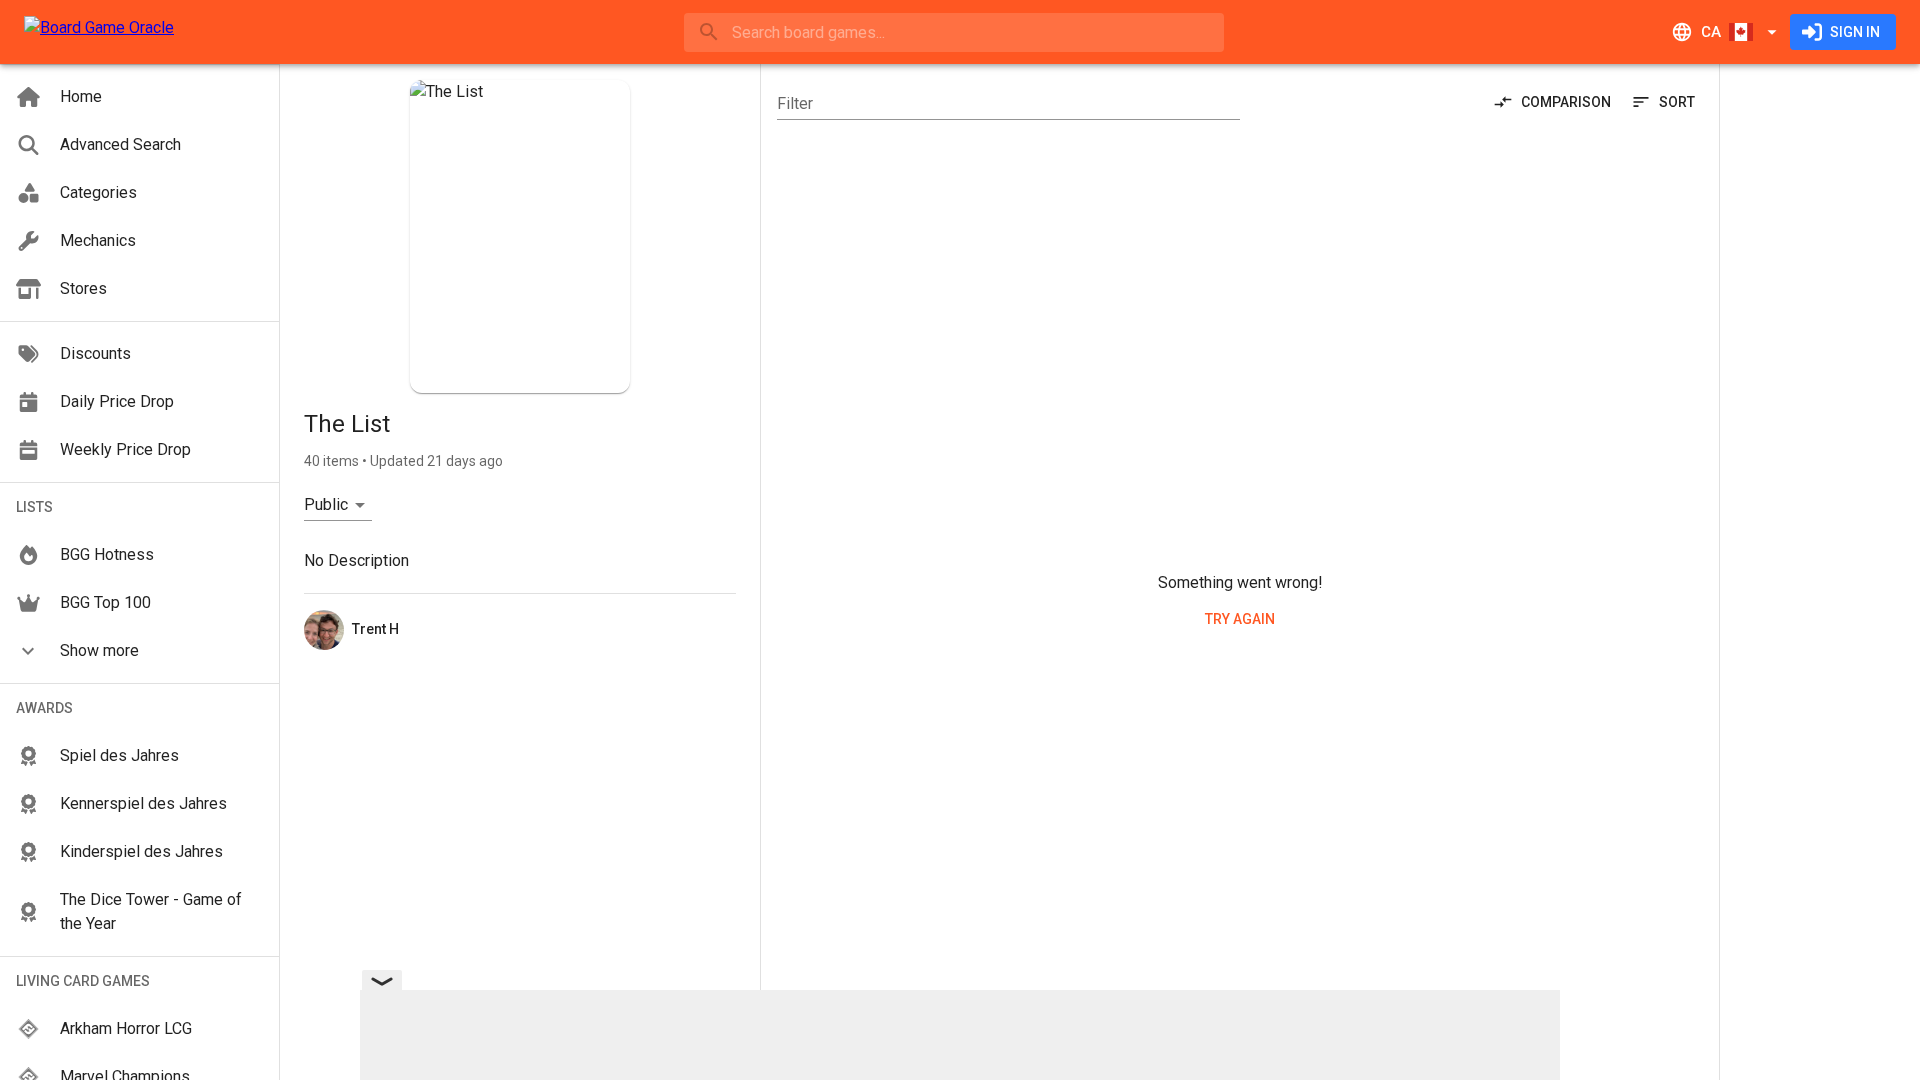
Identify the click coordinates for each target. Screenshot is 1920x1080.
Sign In (1855, 32)
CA (1711, 32)
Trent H (375, 629)
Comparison (1566, 102)
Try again (1240, 619)
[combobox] (954, 32)
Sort (1677, 102)
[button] (139, 651)
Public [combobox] (326, 504)
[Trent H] (324, 630)
